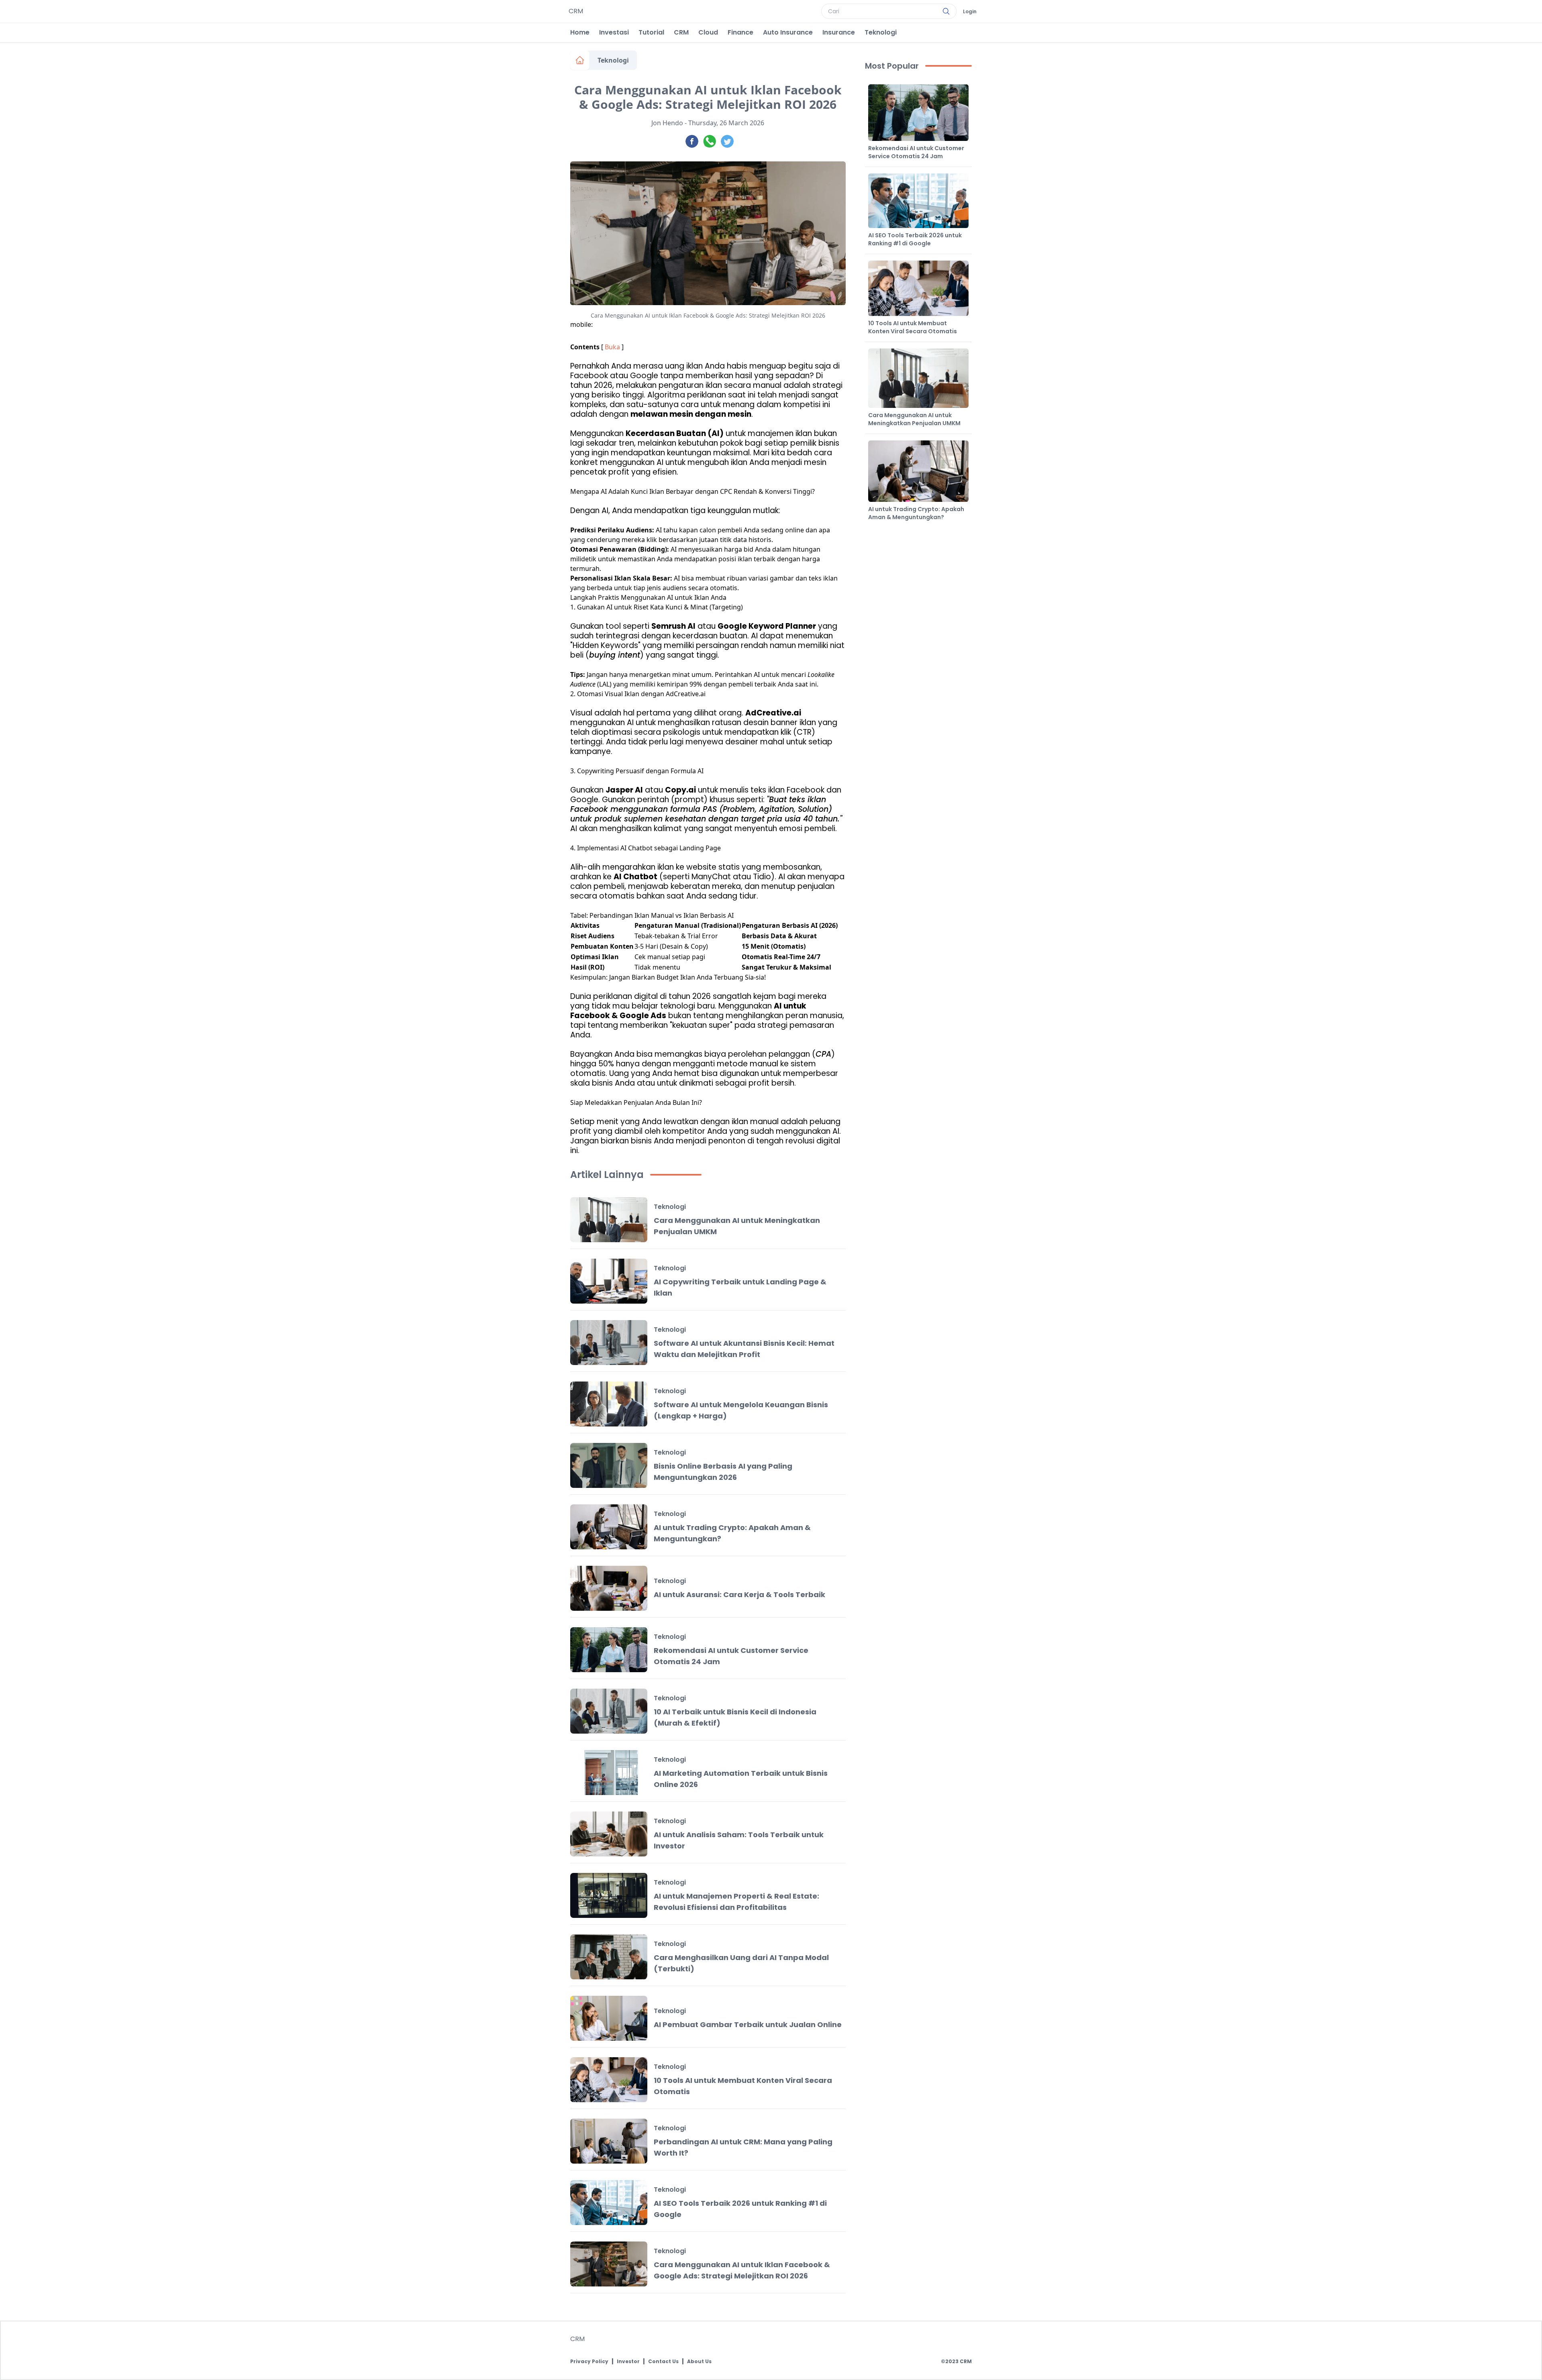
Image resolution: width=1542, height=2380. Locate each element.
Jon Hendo (667, 123)
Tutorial (651, 32)
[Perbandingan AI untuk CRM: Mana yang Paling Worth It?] (609, 2141)
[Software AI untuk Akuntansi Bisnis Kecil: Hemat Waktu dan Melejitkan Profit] (609, 1343)
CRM (681, 32)
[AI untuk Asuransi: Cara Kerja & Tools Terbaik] (609, 1588)
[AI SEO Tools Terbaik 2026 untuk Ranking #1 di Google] (609, 2203)
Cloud (708, 32)
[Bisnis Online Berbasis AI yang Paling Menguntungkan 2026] (609, 1465)
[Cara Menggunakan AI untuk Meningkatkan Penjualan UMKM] (609, 1220)
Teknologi (881, 32)
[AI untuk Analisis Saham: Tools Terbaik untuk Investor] (609, 1834)
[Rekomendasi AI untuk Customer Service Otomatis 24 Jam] (609, 1650)
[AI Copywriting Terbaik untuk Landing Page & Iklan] (609, 1281)
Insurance (839, 32)
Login (970, 12)
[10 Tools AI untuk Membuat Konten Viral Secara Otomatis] (609, 2080)
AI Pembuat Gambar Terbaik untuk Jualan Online (748, 2024)
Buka (612, 347)
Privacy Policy (589, 2362)
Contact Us (663, 2362)
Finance (740, 32)
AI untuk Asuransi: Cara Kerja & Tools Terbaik (739, 1594)
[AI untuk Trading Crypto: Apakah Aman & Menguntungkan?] (609, 1527)
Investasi (614, 32)
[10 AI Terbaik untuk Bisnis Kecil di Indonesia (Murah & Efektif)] (609, 1711)
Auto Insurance (788, 32)
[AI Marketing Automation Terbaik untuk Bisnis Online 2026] (609, 1773)
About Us (699, 2362)
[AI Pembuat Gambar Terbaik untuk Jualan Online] (609, 2018)
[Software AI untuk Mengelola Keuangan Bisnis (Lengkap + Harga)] (609, 1404)
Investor (628, 2362)
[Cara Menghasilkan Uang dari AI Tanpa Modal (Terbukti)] (609, 1957)
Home (580, 32)
